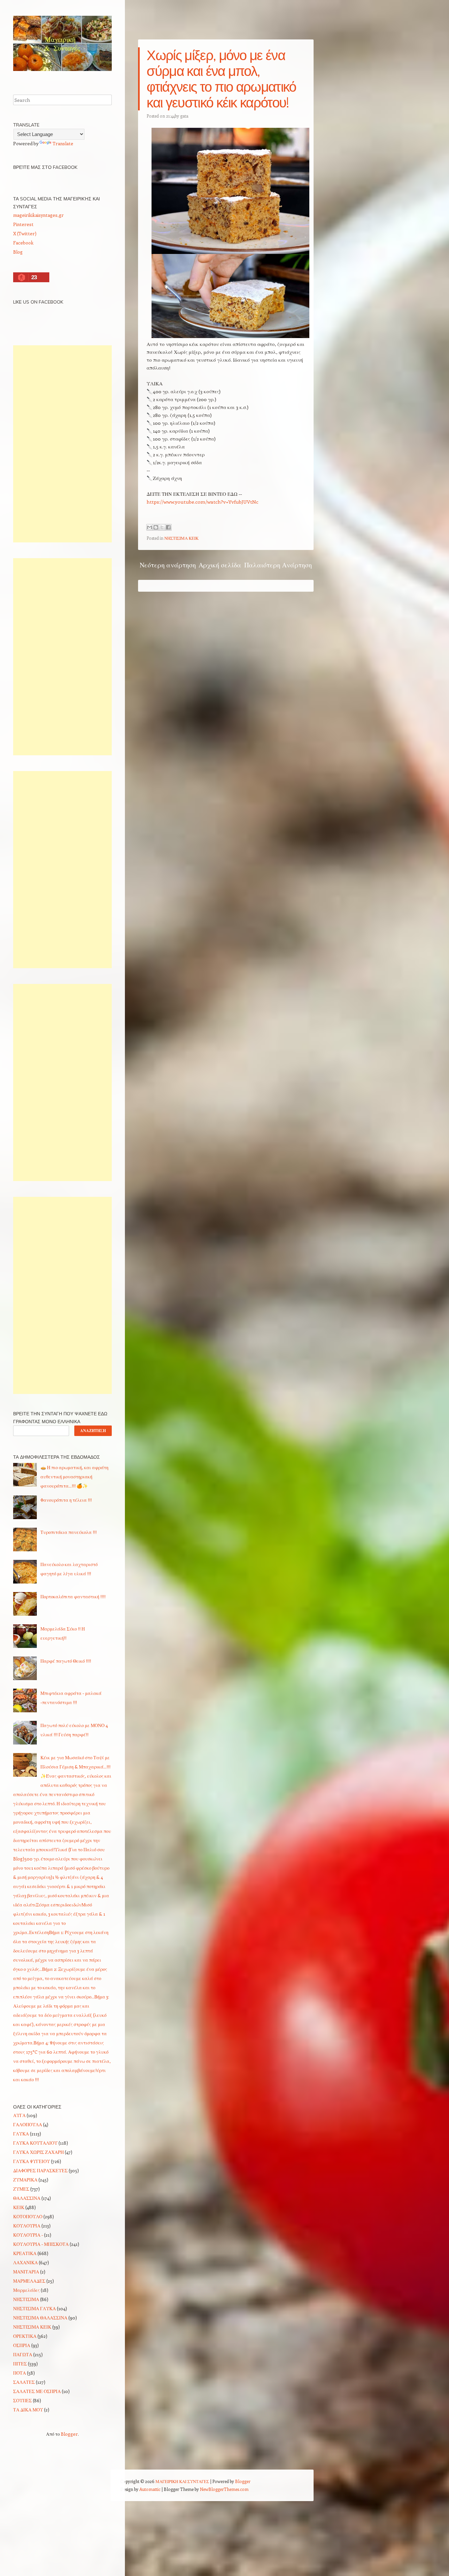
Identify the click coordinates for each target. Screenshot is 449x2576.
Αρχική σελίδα (220, 565)
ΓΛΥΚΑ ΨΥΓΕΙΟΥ (32, 2161)
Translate (63, 143)
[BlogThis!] (156, 527)
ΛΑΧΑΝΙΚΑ (25, 2262)
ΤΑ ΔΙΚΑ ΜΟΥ (28, 2410)
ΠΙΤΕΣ (20, 2364)
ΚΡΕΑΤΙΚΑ (25, 2253)
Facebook (23, 243)
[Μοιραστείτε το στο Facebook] (168, 527)
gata (184, 116)
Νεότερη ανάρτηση (168, 565)
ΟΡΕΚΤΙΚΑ (25, 2336)
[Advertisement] (62, 444)
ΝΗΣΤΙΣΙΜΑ (26, 2299)
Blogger (69, 2434)
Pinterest (23, 224)
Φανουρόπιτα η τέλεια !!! (66, 1500)
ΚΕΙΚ (19, 2207)
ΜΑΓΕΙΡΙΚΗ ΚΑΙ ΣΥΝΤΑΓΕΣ (182, 2481)
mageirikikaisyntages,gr (38, 215)
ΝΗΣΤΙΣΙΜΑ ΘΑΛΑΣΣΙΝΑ (40, 2318)
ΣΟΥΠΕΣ (23, 2400)
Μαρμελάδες (26, 2290)
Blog (18, 252)
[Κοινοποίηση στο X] (162, 527)
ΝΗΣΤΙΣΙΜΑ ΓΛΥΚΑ (35, 2308)
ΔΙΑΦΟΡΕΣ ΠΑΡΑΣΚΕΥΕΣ (40, 2170)
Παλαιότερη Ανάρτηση (278, 565)
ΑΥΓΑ (19, 2115)
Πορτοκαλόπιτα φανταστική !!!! (73, 1596)
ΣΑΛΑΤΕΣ (24, 2382)
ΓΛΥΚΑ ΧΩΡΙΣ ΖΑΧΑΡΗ (38, 2152)
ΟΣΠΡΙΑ (22, 2345)
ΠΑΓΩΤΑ (23, 2354)
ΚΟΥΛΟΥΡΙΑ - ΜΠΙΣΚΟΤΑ (41, 2244)
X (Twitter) (25, 233)
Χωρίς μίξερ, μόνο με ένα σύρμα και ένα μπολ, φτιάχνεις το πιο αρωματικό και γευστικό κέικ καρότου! (221, 79)
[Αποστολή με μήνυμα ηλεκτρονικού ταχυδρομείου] (150, 527)
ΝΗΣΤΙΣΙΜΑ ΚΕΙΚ (181, 538)
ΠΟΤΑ (20, 2373)
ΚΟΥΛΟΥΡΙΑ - (28, 2235)
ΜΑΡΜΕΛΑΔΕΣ (29, 2281)
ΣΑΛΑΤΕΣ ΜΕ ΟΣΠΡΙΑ (37, 2391)
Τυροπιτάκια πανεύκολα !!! (69, 1532)
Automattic (150, 2489)
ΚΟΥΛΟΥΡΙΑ (27, 2226)
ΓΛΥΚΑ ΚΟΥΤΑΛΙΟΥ (35, 2143)
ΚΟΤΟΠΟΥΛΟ (28, 2216)
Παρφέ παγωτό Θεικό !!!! (66, 1661)
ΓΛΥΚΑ (21, 2134)
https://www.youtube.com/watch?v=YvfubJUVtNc (202, 502)
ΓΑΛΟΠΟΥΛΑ (28, 2124)
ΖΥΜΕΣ (21, 2189)
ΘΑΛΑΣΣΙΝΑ (27, 2198)
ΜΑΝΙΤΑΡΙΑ (26, 2272)
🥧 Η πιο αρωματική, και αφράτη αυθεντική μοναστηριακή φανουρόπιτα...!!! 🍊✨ (74, 1477)
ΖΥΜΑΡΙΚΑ (25, 2180)
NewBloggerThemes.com (224, 2489)
